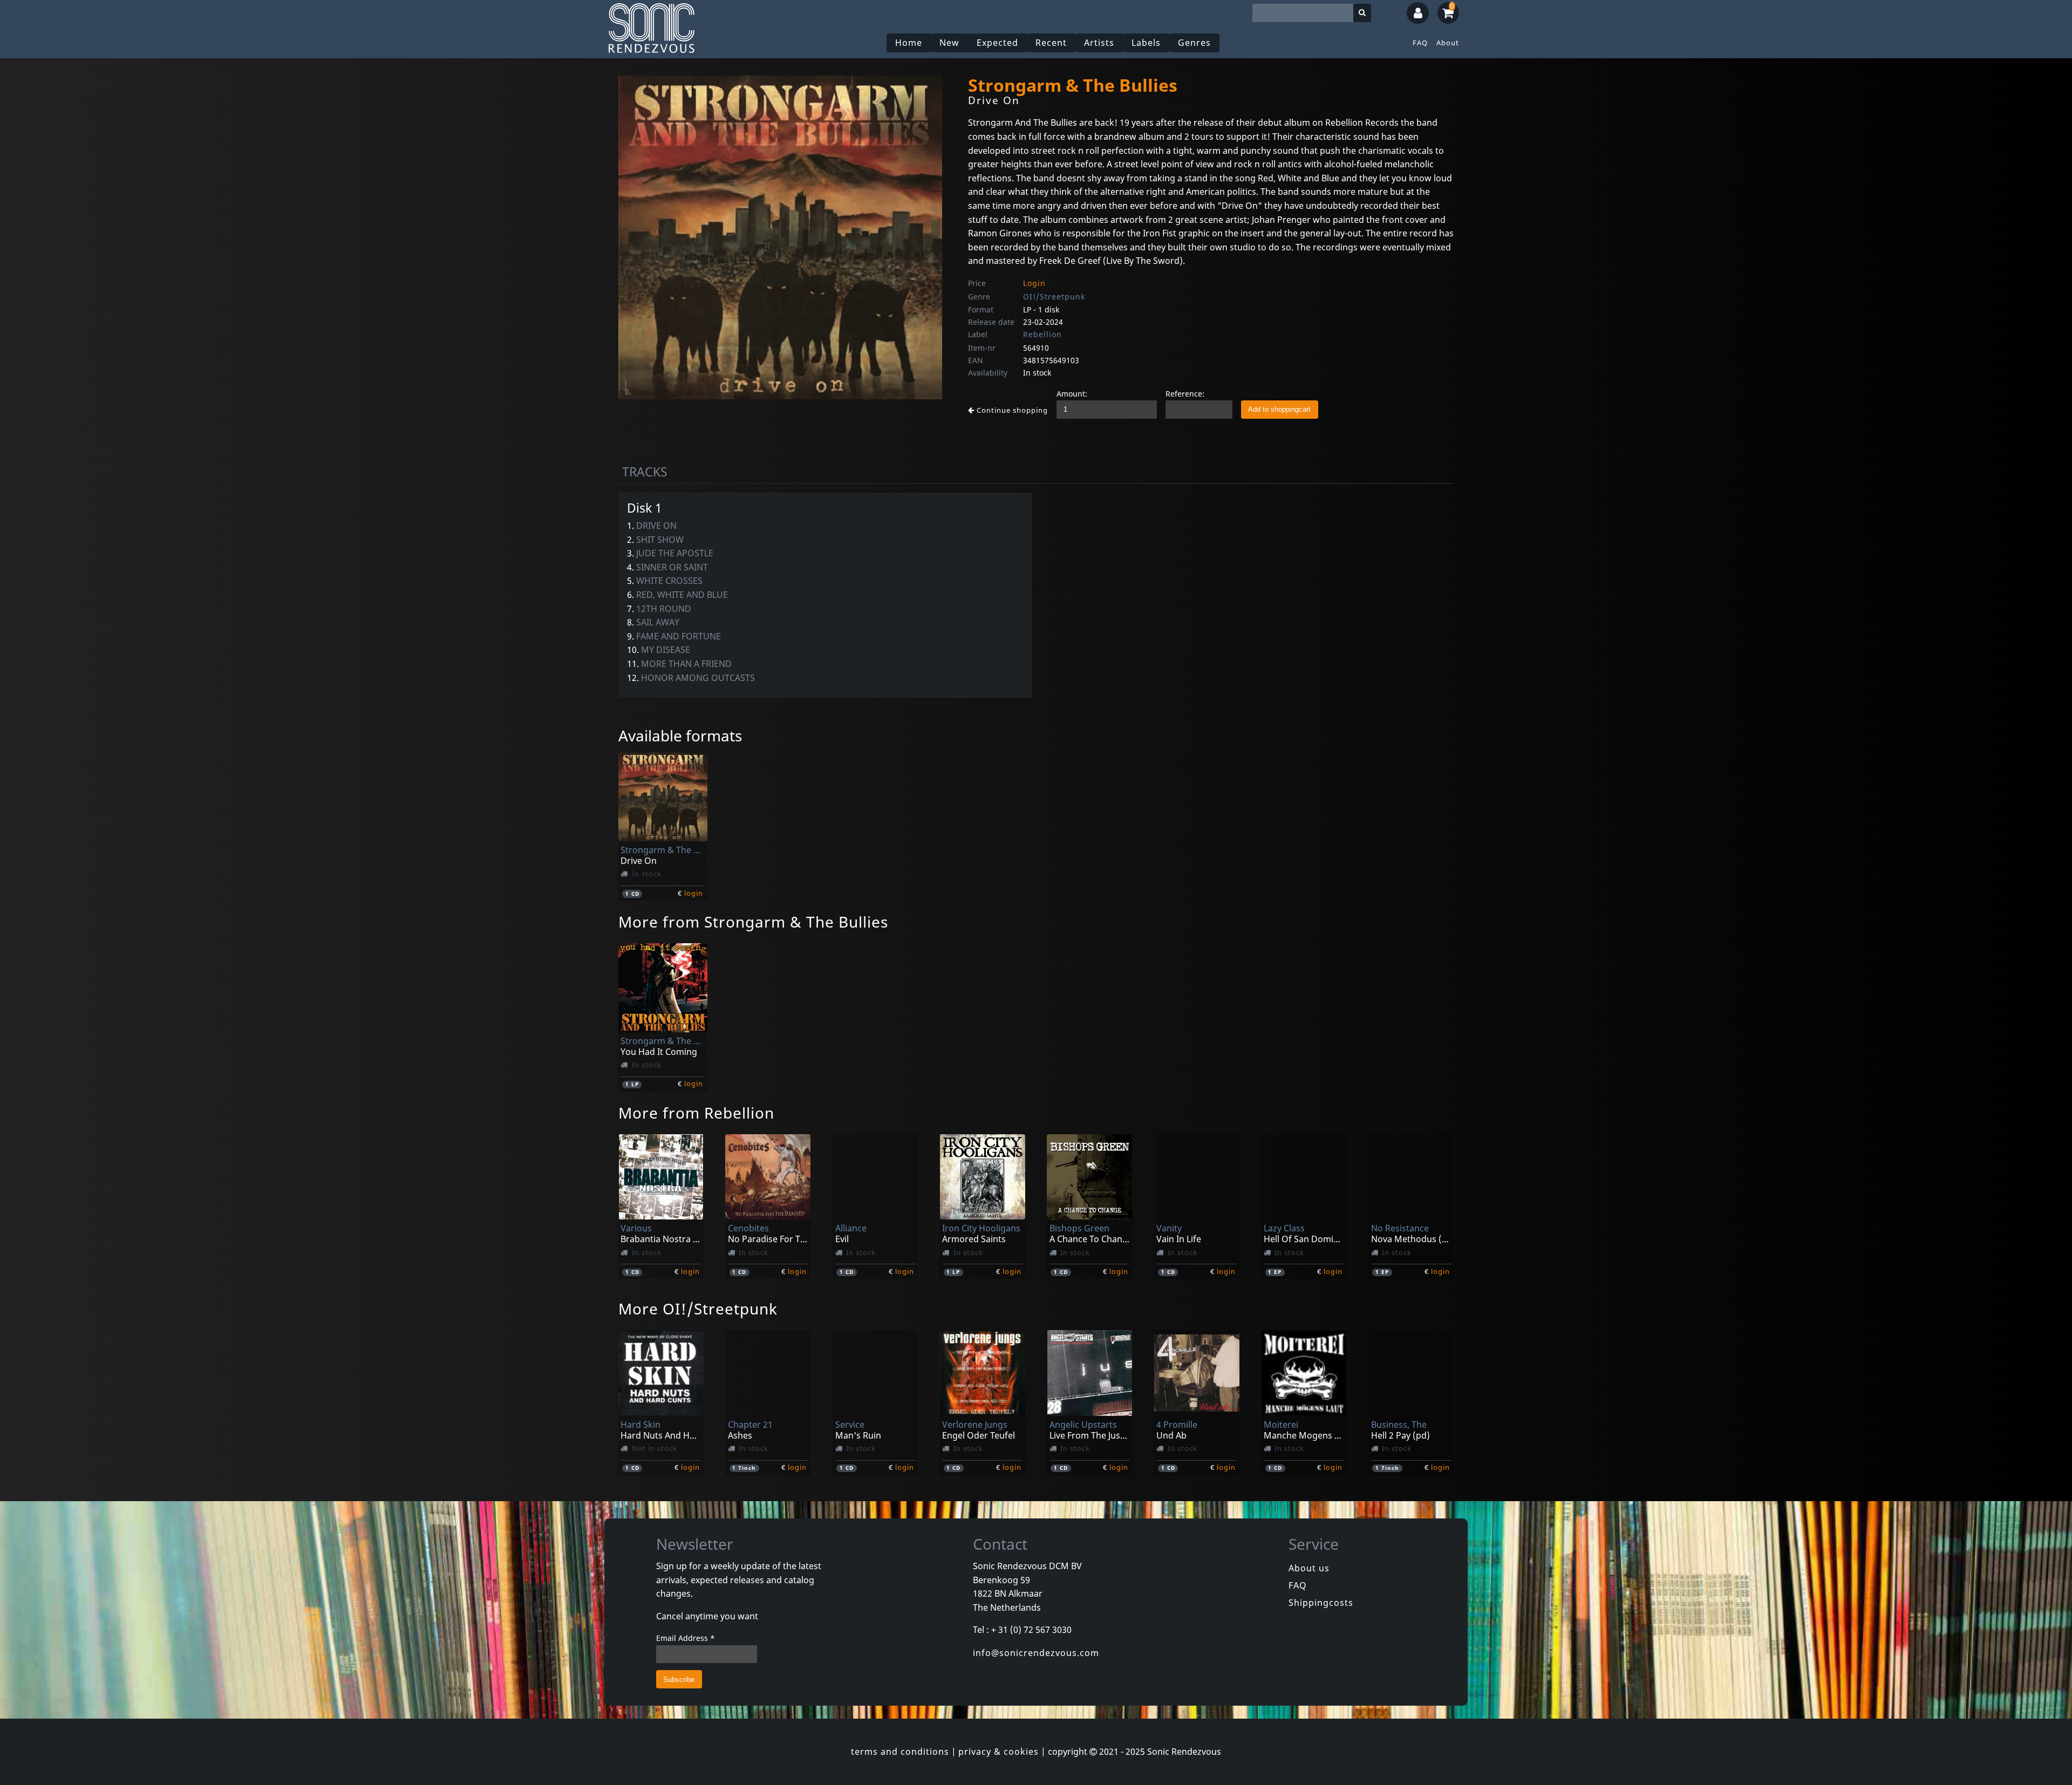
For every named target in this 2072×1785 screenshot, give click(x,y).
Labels (1146, 43)
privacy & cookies (998, 1752)
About (1448, 43)
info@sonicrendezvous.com (1036, 1653)
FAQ (1420, 43)
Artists (1099, 43)
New (949, 43)
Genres (1194, 43)
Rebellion (1042, 334)
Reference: (1185, 394)
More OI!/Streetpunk (698, 1309)
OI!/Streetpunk (1054, 297)
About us (1309, 1568)
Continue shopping (1011, 410)
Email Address (686, 1638)
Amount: (1072, 394)
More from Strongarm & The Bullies (753, 922)
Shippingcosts (1321, 1603)
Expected (997, 43)
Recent (1051, 43)
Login (1034, 283)
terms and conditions (900, 1752)
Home (909, 43)
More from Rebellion (696, 1113)
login (694, 893)
